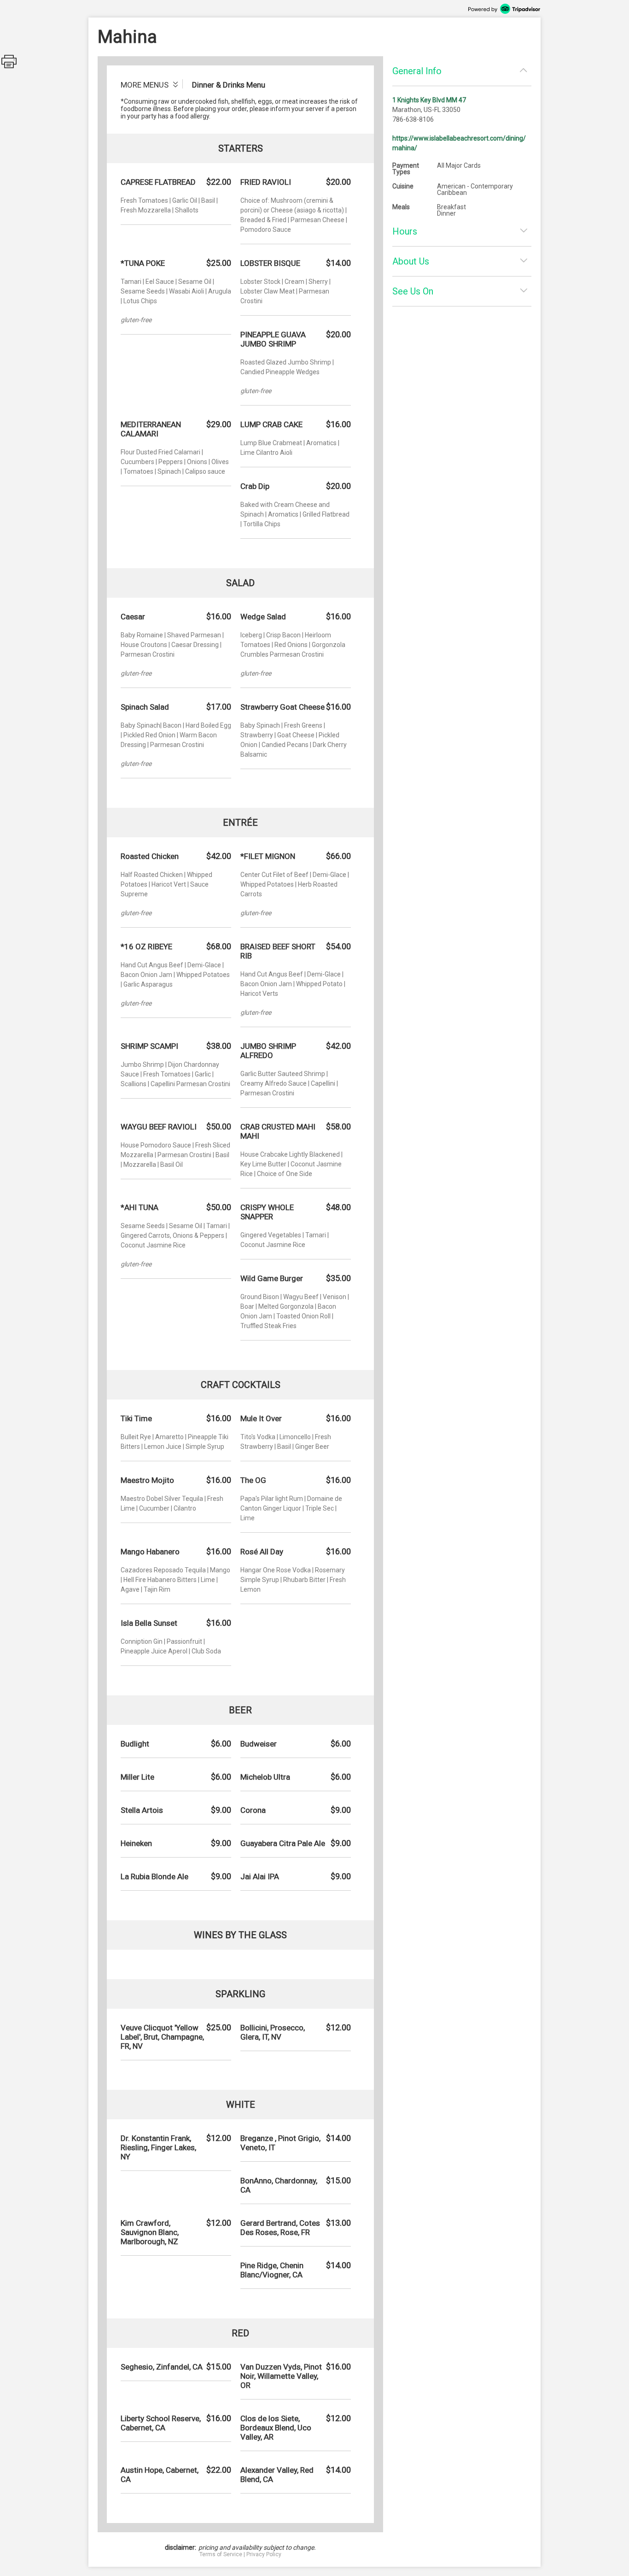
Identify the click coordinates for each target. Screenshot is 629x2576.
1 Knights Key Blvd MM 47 (429, 100)
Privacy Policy (264, 2554)
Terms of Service (221, 2554)
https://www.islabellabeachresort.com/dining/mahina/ (459, 143)
